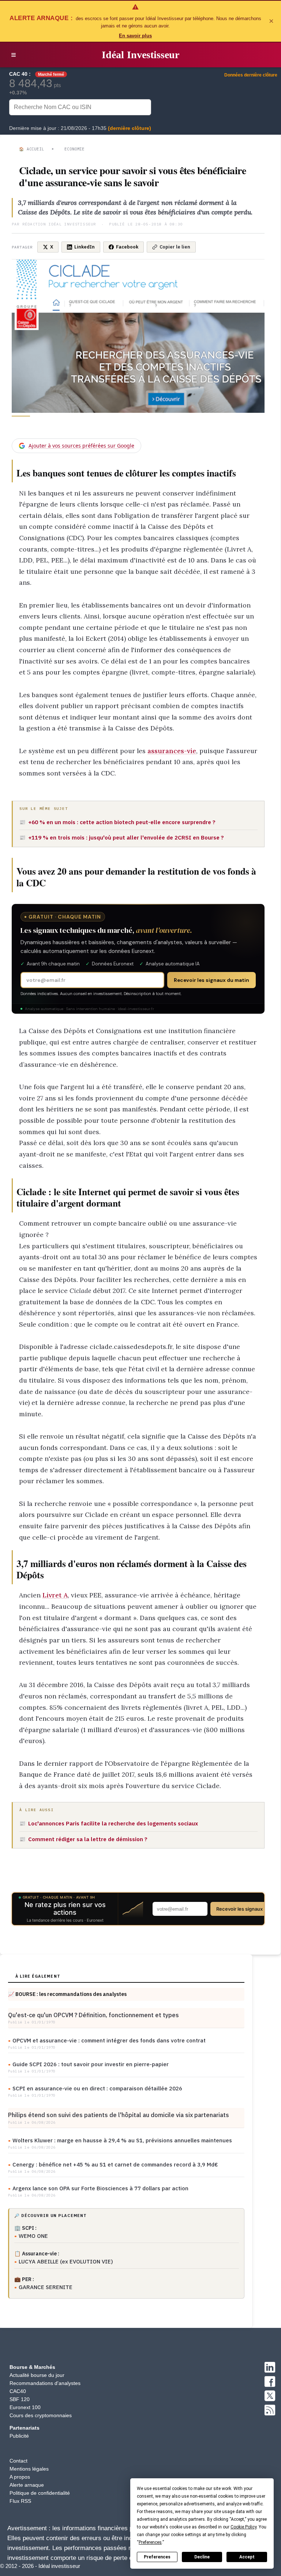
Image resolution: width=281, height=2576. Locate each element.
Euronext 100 (25, 2407)
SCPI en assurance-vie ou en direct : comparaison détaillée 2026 (97, 2088)
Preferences (157, 2557)
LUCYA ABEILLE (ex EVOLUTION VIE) (66, 2261)
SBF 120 (20, 2399)
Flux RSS (20, 2501)
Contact (18, 2461)
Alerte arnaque (27, 2485)
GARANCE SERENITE (46, 2287)
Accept (247, 2557)
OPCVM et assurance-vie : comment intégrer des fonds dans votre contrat (109, 2040)
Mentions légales (29, 2469)
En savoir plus (135, 36)
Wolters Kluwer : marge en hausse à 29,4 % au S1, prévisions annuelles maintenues (122, 2140)
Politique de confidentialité (40, 2493)
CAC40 (18, 2391)
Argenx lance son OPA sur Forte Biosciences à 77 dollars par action (100, 2188)
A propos (20, 2477)
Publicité (19, 2436)
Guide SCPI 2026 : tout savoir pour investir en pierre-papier (91, 2064)
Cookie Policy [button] (243, 2527)
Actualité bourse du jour (37, 2375)
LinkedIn (85, 247)
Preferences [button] (150, 2542)
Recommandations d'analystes (45, 2383)
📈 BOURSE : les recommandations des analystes (67, 1994)
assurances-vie (172, 751)
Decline (202, 2557)
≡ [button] (14, 55)
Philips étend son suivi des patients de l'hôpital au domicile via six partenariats (119, 2115)
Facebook (127, 247)
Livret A (55, 1595)
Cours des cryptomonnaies (41, 2415)
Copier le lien (175, 247)
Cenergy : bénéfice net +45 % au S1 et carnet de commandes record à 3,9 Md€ (115, 2164)
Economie (74, 149)
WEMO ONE (33, 2236)
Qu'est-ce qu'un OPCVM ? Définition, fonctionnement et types (93, 2015)
